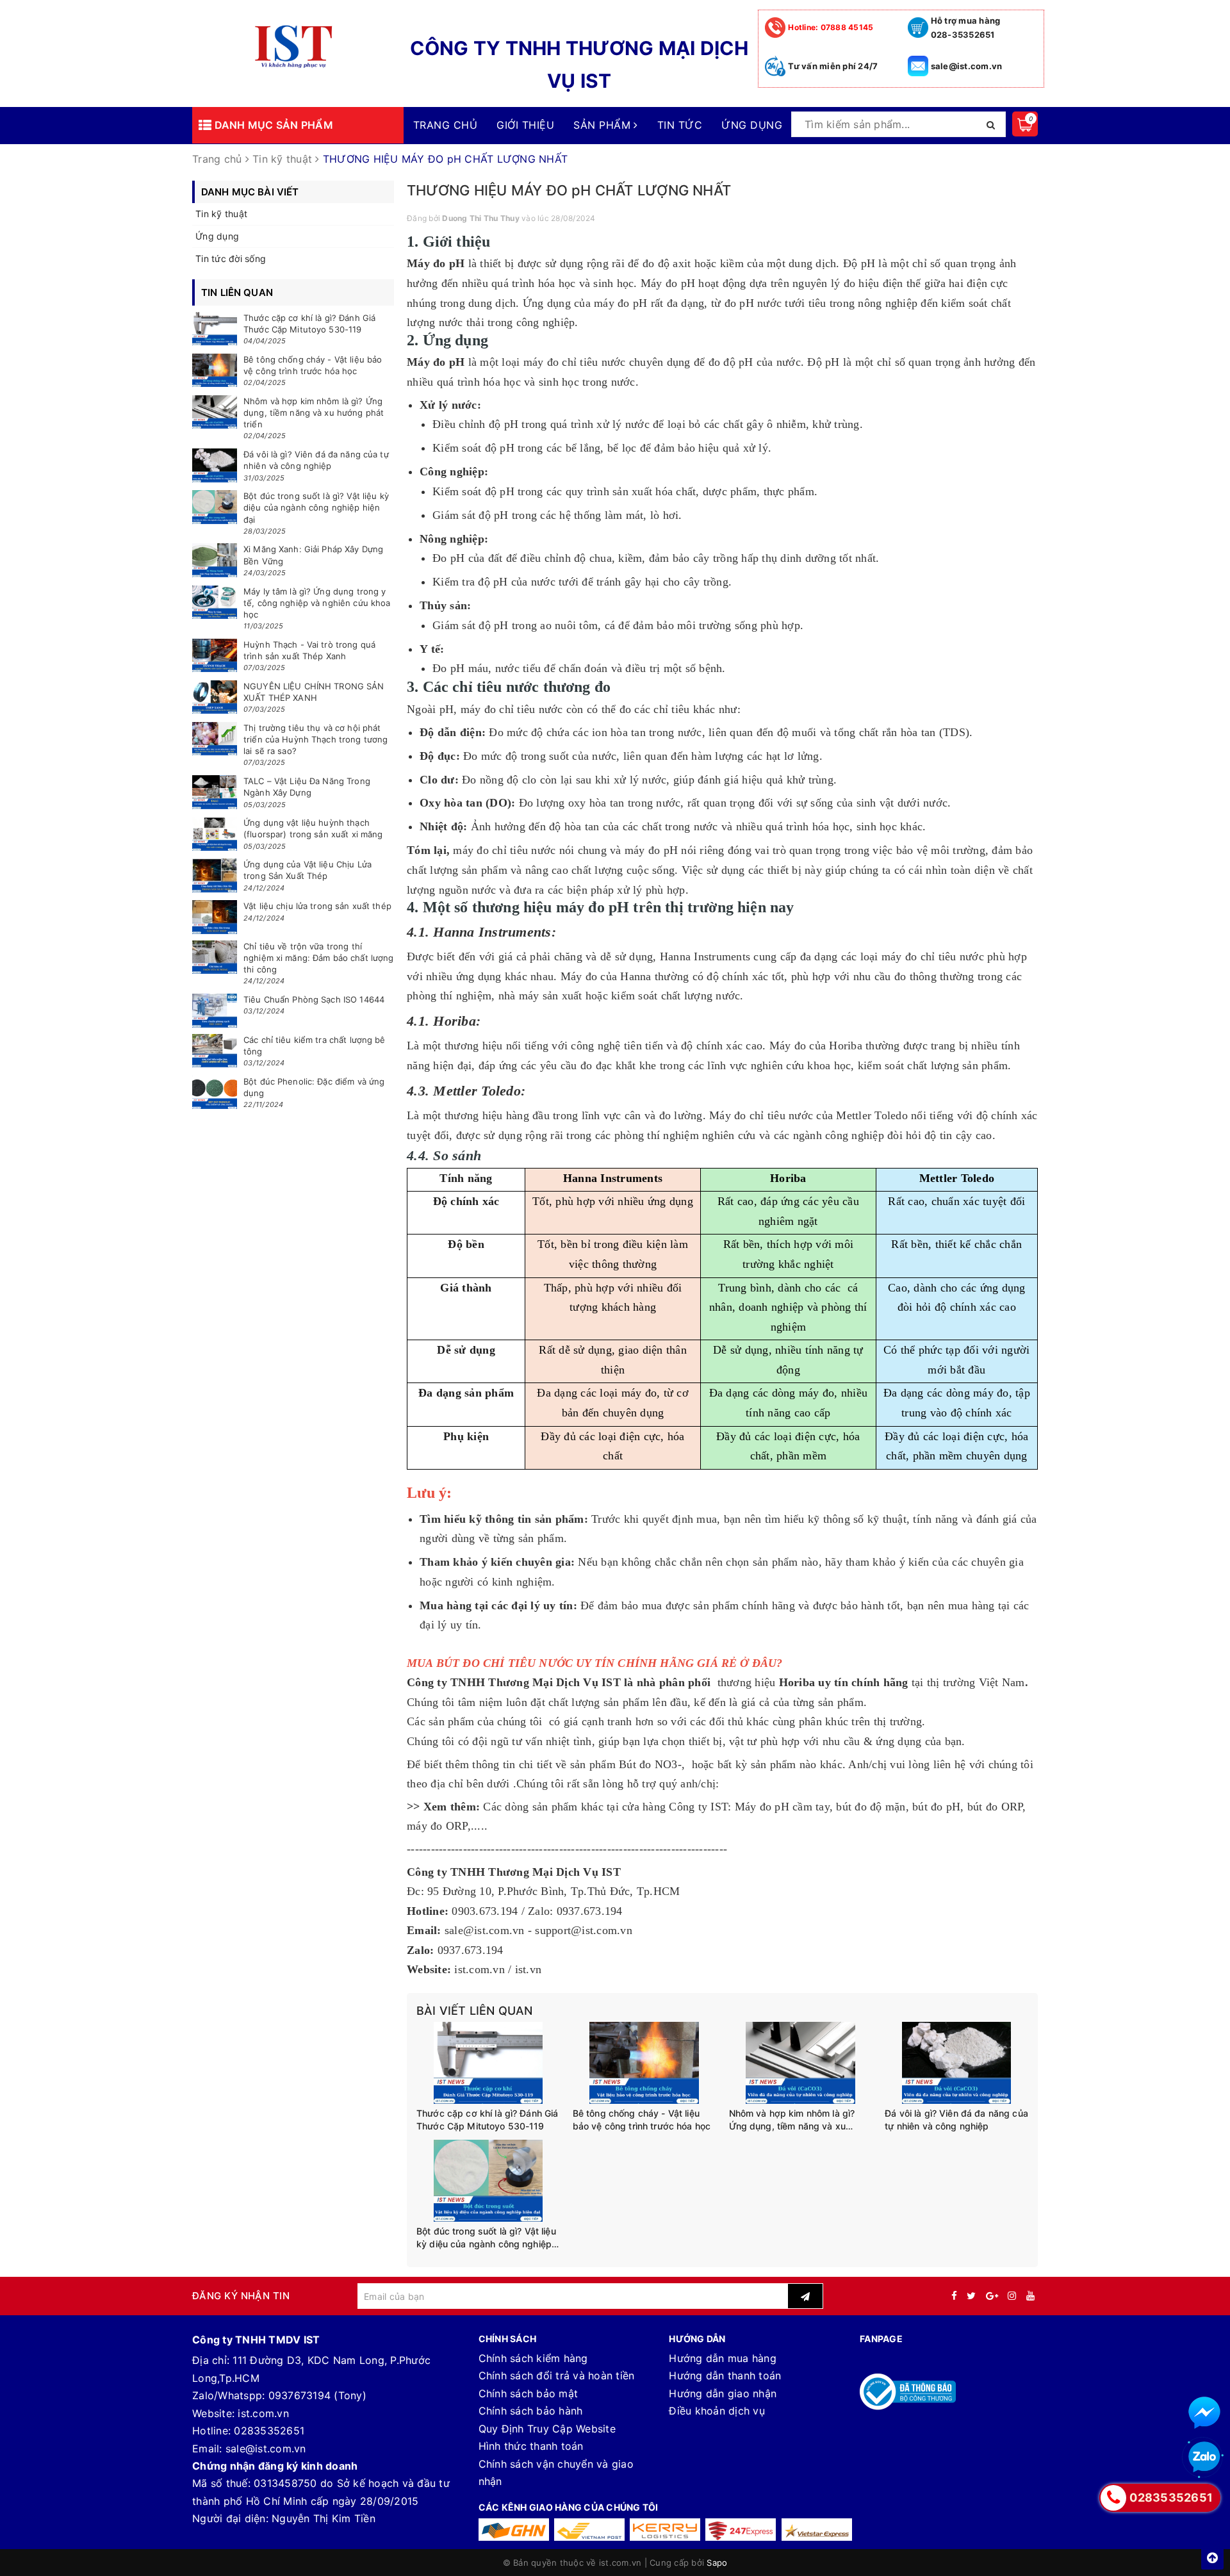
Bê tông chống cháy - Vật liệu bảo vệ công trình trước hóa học (643, 2120)
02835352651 (269, 2431)
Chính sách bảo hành (531, 2411)
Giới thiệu (525, 125)
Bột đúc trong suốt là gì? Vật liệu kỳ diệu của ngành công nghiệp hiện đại (486, 2238)
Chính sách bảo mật (529, 2393)
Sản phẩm (603, 125)
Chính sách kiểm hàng (533, 2358)
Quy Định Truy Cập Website (547, 2429)
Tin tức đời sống (231, 258)
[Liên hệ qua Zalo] (1204, 2457)
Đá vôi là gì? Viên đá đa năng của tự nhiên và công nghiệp (956, 2120)
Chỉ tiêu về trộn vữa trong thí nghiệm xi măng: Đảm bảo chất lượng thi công (318, 958)
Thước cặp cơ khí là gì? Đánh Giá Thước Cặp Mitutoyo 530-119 (487, 2120)
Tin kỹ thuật (221, 214)
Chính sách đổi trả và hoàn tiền (557, 2375)
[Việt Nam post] (589, 2530)
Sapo (717, 2563)
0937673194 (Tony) (317, 2395)
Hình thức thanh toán (531, 2446)
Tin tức (680, 125)
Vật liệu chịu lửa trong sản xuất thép (317, 906)
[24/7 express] (741, 2530)
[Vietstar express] (817, 2530)
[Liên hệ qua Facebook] (1204, 2413)
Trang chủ (445, 125)
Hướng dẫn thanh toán (725, 2375)
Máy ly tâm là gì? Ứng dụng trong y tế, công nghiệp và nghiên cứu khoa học (317, 603)
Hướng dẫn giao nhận (723, 2393)
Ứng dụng (752, 125)
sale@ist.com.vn (967, 66)
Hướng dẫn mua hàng (723, 2358)
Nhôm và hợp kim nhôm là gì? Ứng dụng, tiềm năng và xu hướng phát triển (792, 2120)
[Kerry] (665, 2530)
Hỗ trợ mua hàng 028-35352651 (966, 28)
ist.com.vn (263, 2413)
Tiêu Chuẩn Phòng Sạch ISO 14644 (314, 999)
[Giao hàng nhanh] (514, 2530)
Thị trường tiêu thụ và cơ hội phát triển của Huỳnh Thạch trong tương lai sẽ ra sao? (316, 739)
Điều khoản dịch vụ (717, 2411)
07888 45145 (831, 27)
